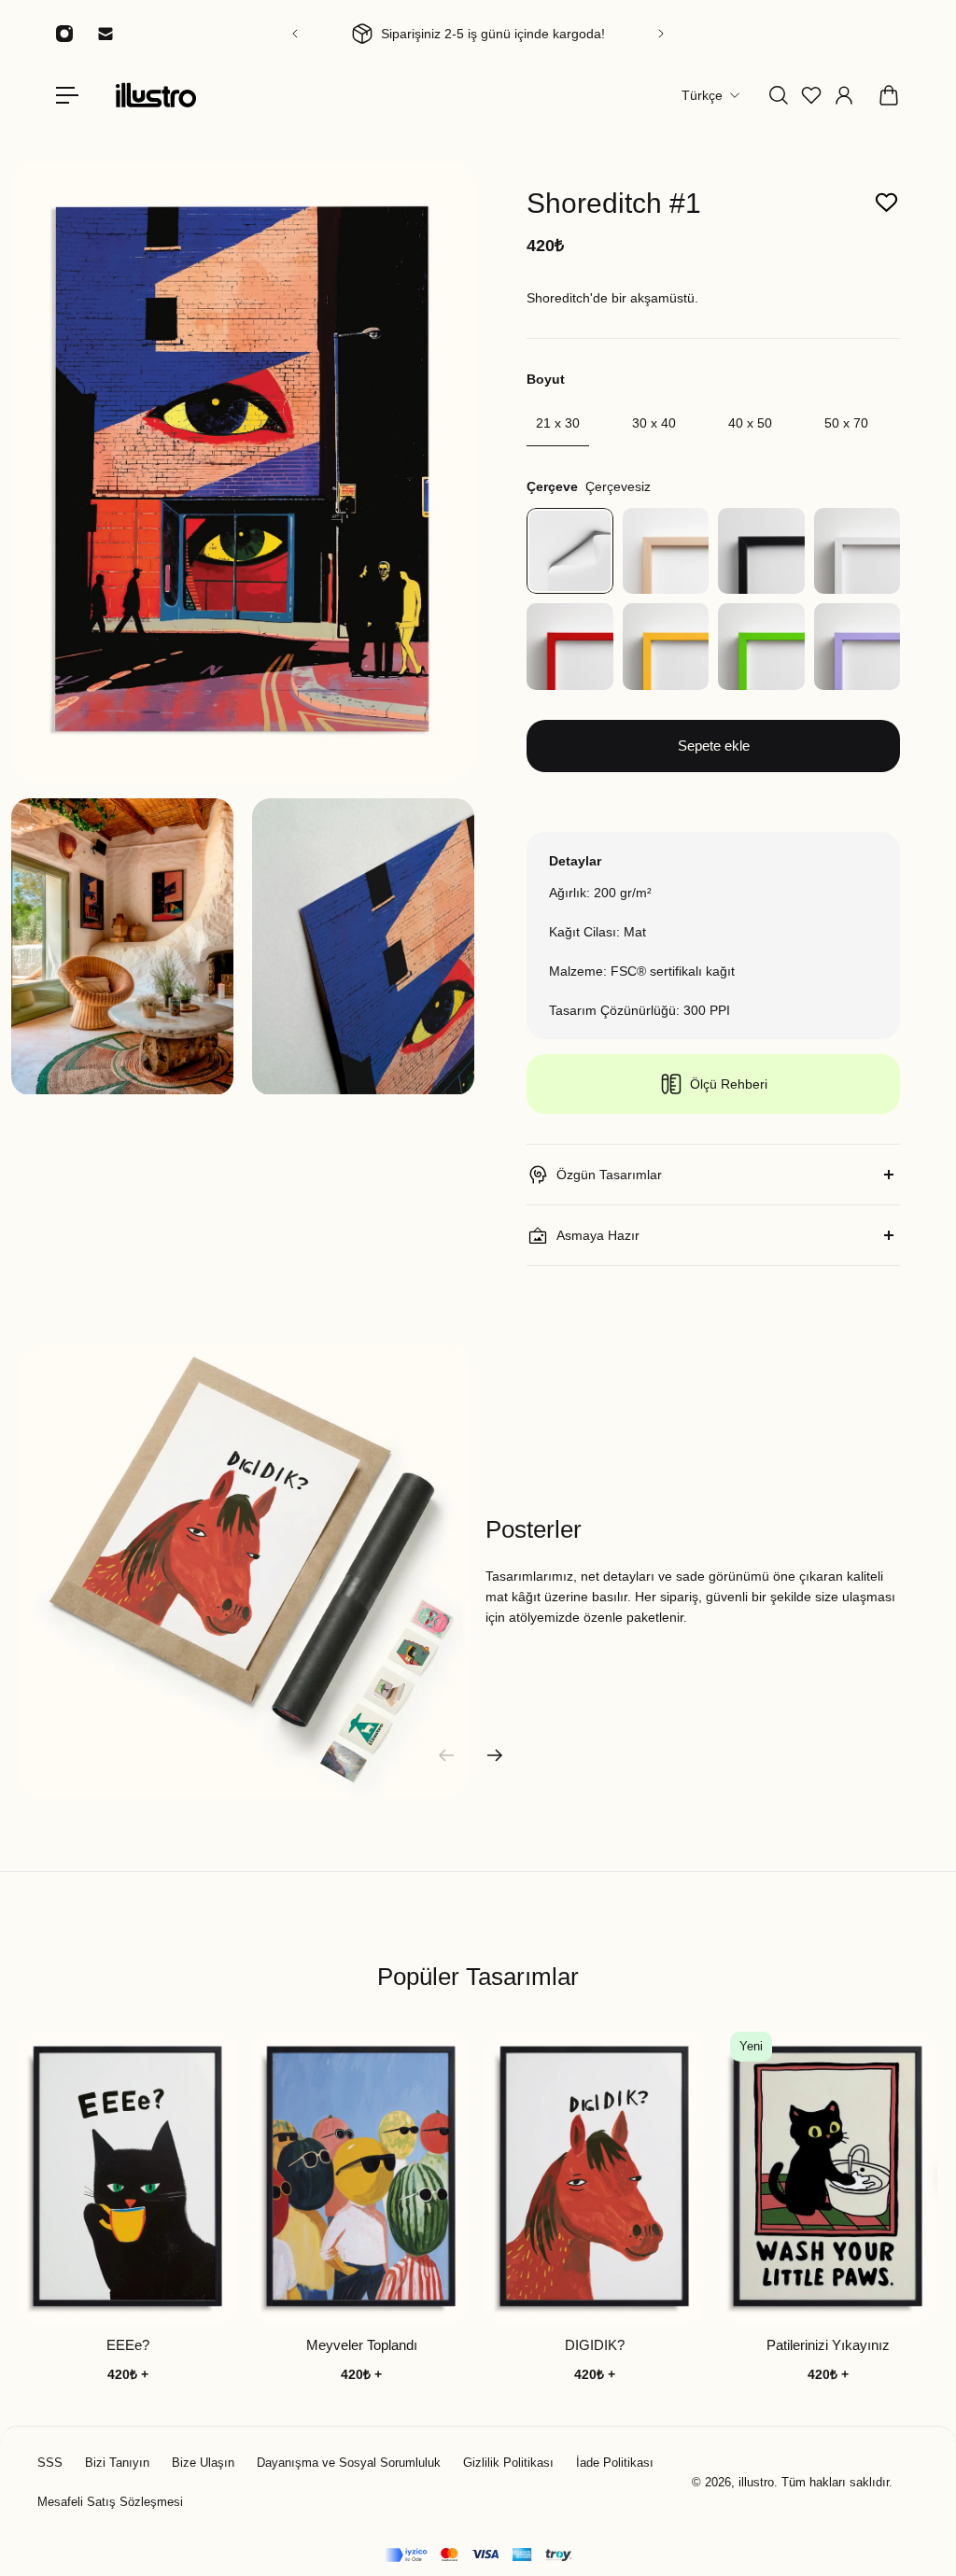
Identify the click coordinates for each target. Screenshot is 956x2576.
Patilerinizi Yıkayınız (828, 2345)
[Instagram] (64, 34)
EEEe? (128, 2345)
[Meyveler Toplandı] (361, 2177)
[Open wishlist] (811, 95)
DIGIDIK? (595, 2345)
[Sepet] (889, 95)
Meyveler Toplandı (362, 2345)
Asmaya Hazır (598, 1235)
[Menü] (67, 95)
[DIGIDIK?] (595, 2177)
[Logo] (156, 95)
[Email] (105, 34)
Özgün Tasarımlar (609, 1175)
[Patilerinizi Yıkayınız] (828, 2177)
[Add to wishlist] (886, 203)
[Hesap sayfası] (844, 95)
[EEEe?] (128, 2177)
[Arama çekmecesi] (779, 95)
